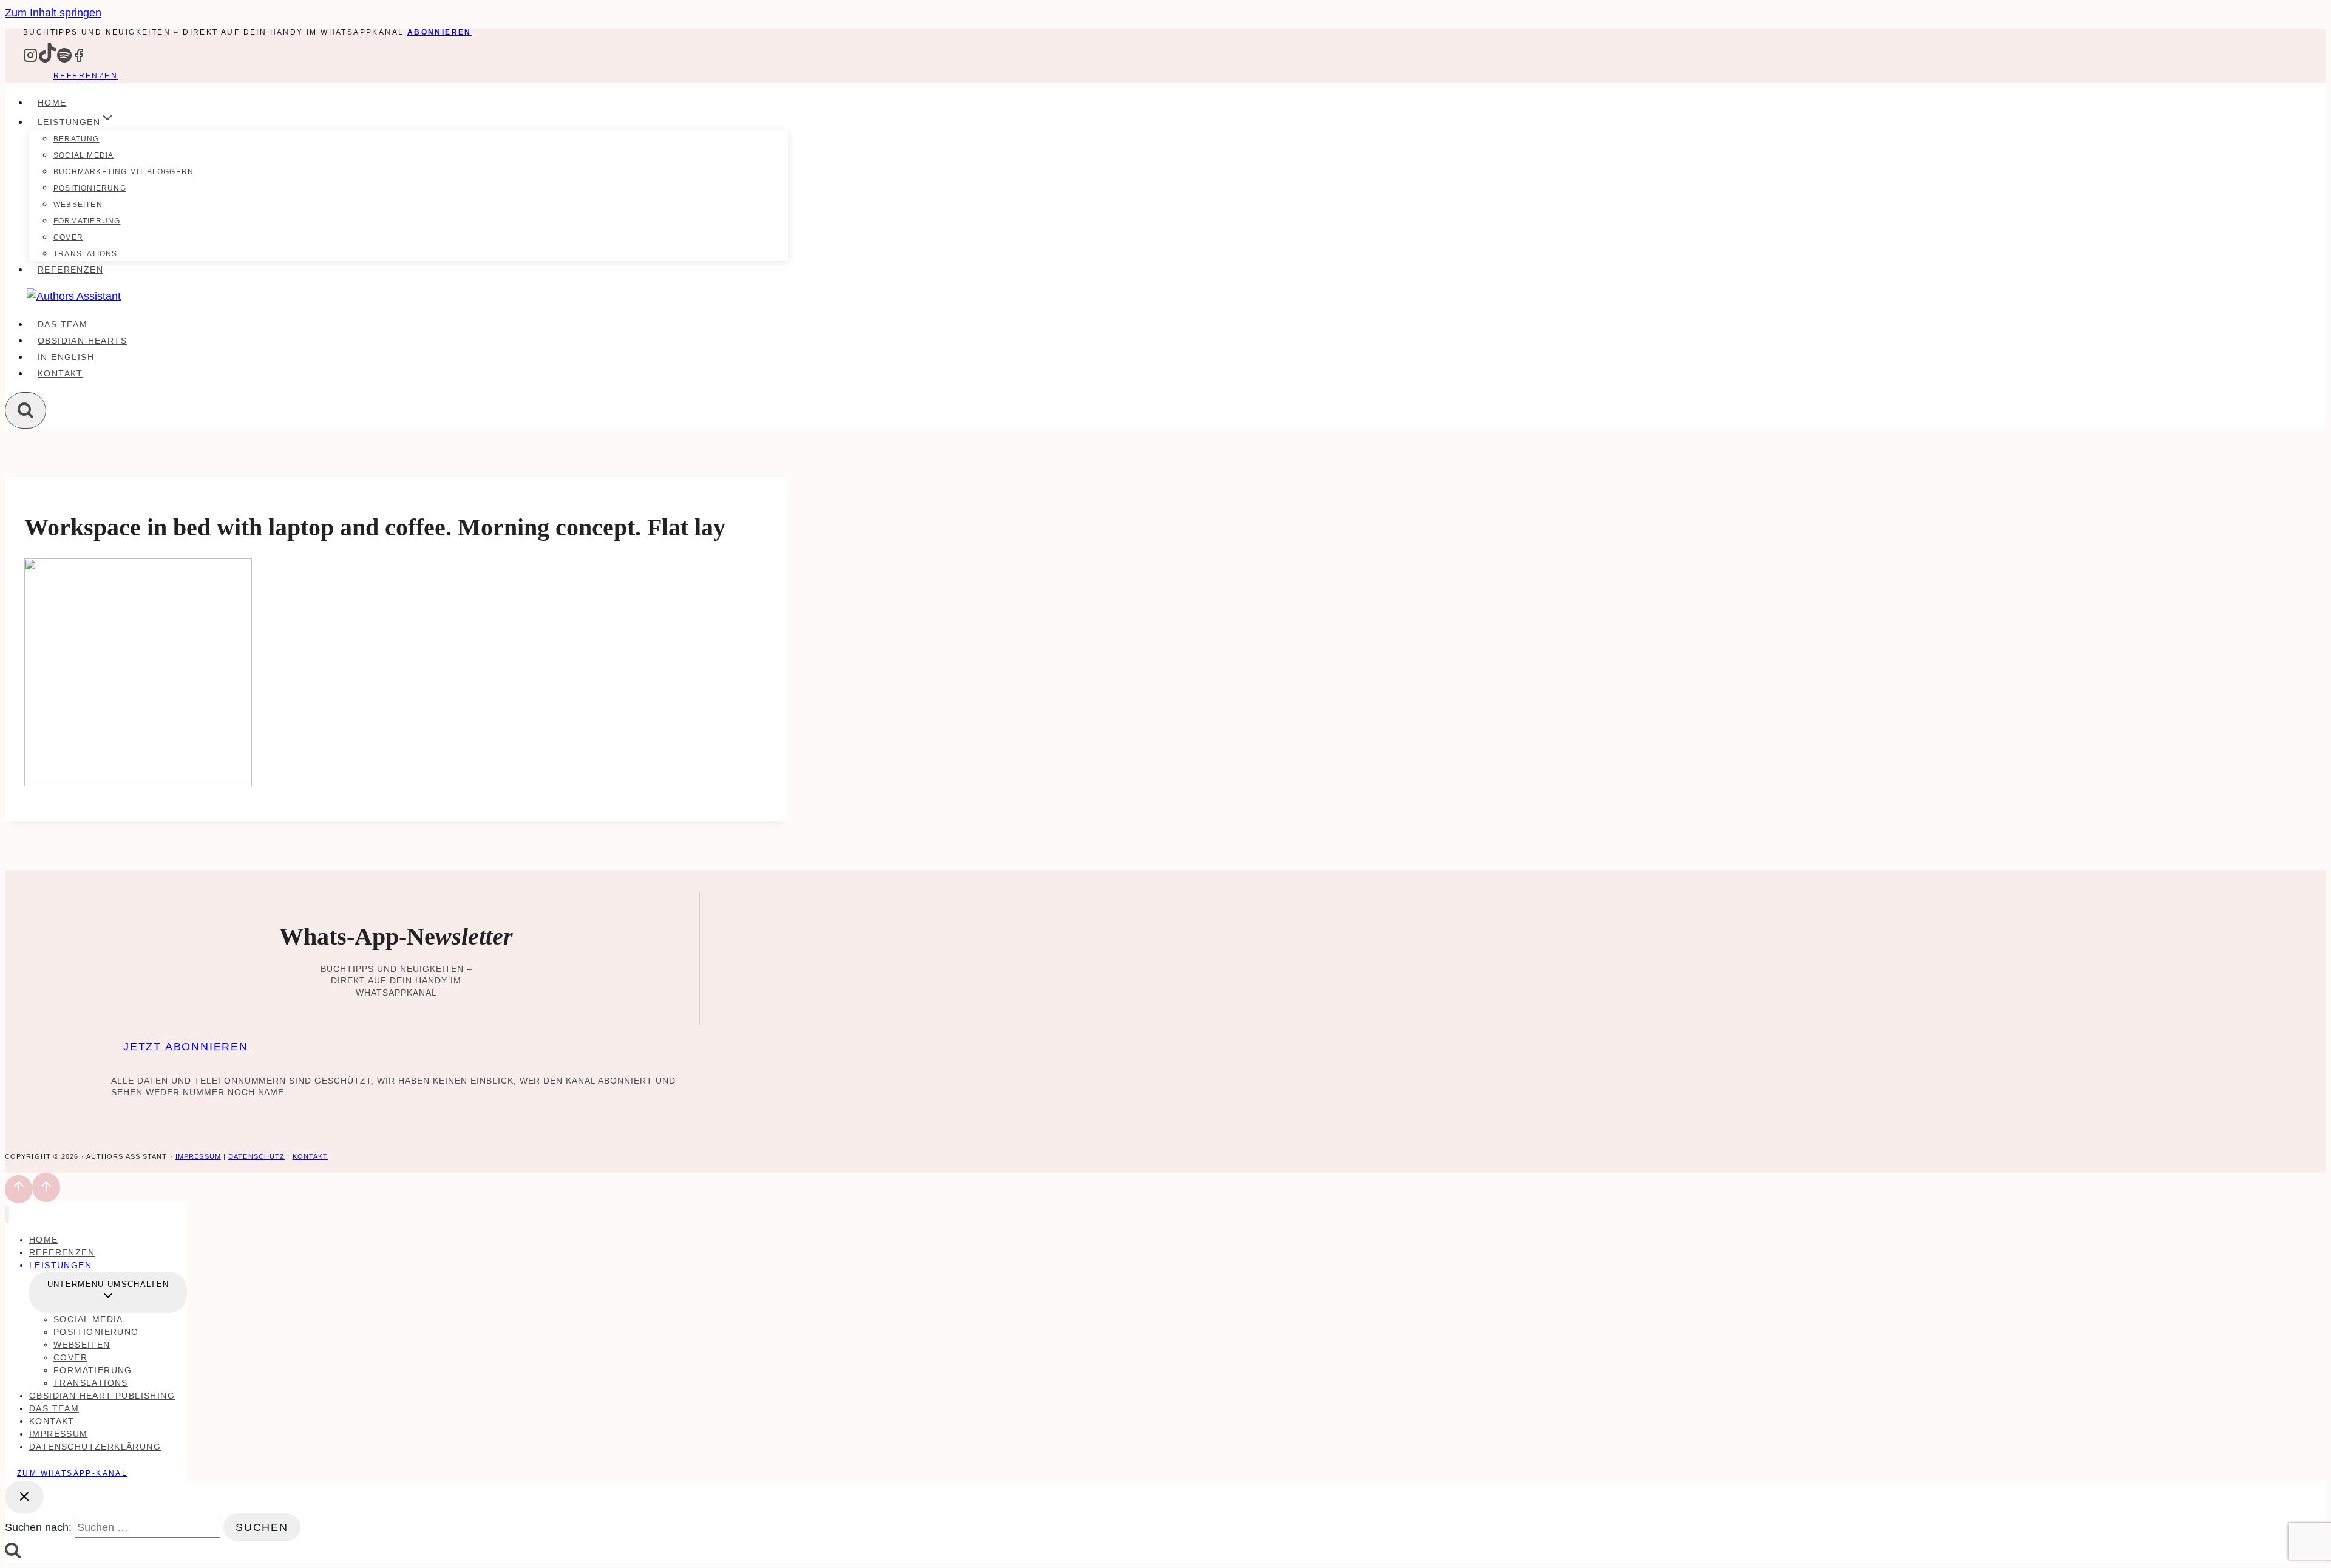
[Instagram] (30, 59)
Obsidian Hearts (82, 341)
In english (66, 357)
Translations (85, 254)
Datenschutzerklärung (95, 1447)
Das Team (63, 324)
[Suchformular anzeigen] (25, 410)
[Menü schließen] (7, 1214)
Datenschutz (256, 1156)
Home (52, 103)
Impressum (198, 1156)
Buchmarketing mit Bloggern (124, 172)
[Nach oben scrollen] (19, 1189)
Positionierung (90, 188)
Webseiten (78, 205)
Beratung (76, 139)
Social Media (83, 155)
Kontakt (60, 373)
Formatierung (87, 221)
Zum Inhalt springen (53, 13)
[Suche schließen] (24, 1497)
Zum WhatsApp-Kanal (72, 1473)
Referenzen (86, 76)
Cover (68, 237)
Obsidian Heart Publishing (102, 1396)
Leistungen (60, 1265)
